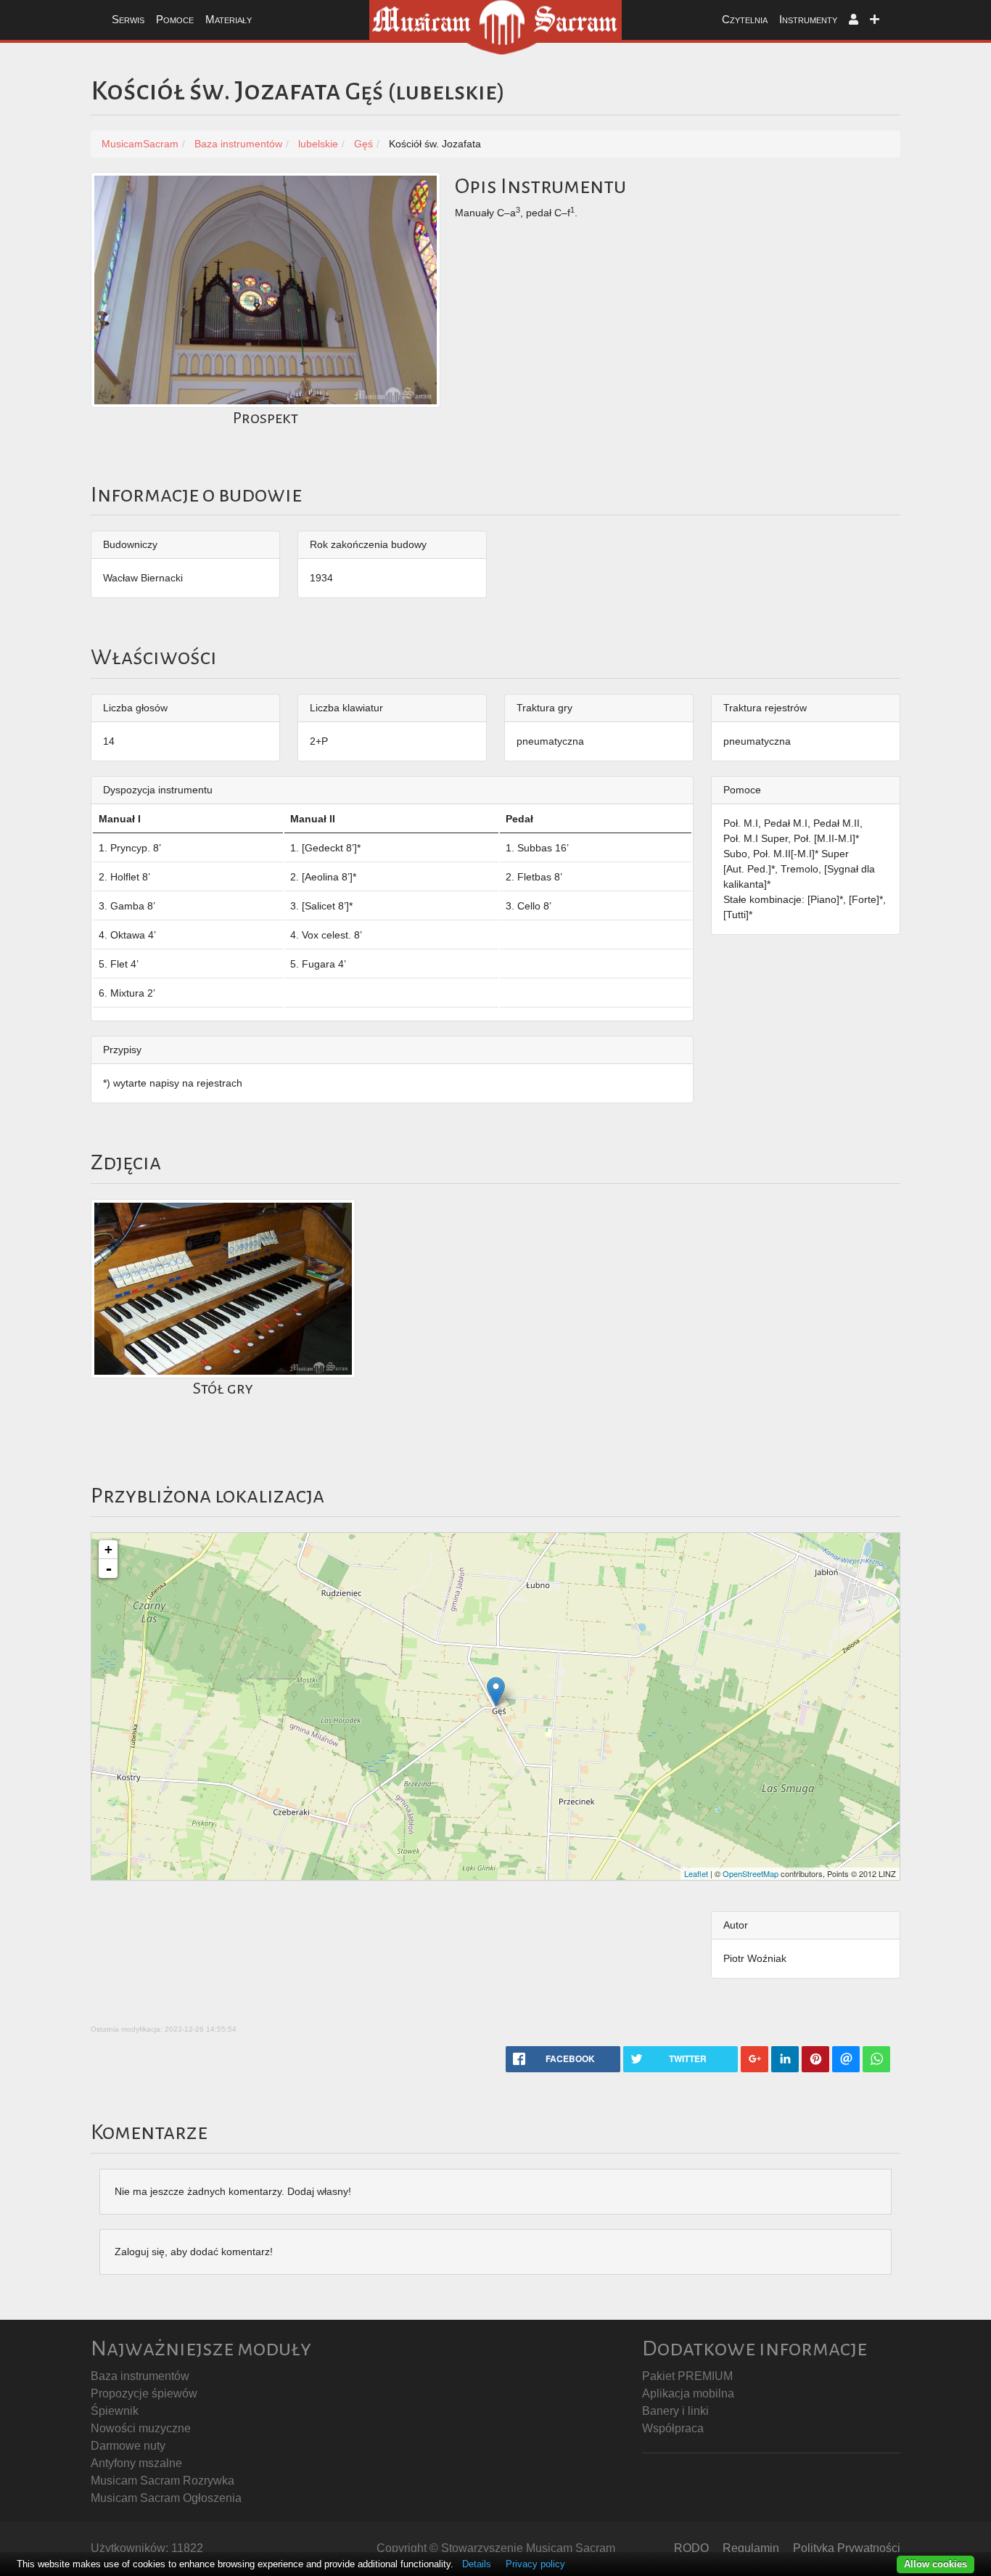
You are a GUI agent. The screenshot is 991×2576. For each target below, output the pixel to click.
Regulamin (751, 2548)
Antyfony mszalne (136, 2463)
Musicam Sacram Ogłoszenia (166, 2498)
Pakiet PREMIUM (687, 2376)
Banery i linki (675, 2411)
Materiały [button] (229, 19)
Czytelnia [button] (745, 19)
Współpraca (673, 2428)
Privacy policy (535, 2564)
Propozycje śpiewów (144, 2393)
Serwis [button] (128, 19)
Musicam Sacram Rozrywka (163, 2481)
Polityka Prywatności (847, 2548)
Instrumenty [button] (808, 19)
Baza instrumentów (140, 2376)
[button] (854, 20)
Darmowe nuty (128, 2446)
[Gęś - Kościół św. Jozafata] (496, 1692)
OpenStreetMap (751, 1873)
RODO (691, 2548)
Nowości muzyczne (141, 2428)
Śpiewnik (115, 2411)
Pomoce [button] (175, 19)
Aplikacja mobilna (688, 2393)
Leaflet (696, 1873)
